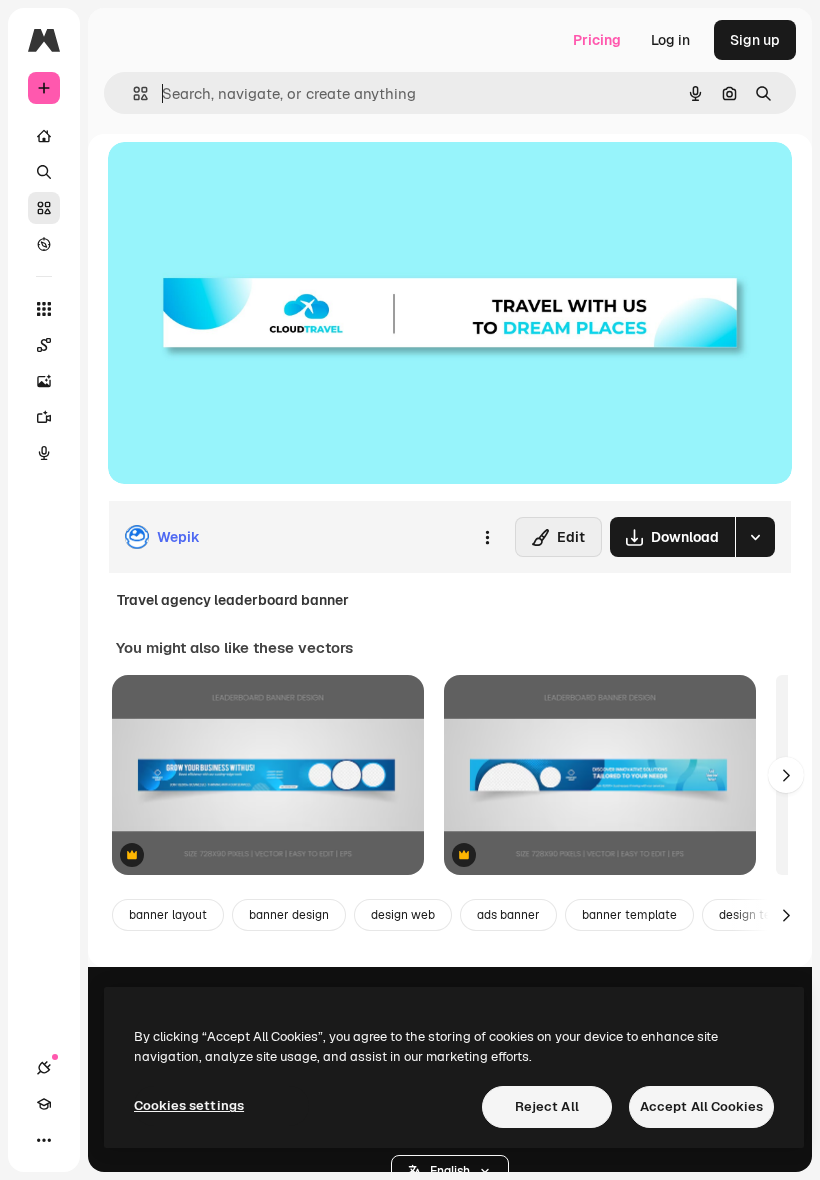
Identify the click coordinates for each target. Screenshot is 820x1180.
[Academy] (44, 1104)
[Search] (44, 172)
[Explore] (44, 244)
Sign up (755, 40)
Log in (670, 40)
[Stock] (44, 208)
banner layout (168, 915)
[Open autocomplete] (132, 93)
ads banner (508, 915)
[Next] (786, 775)
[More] (44, 1140)
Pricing (597, 40)
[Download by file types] (755, 537)
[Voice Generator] (44, 453)
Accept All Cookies (701, 1106)
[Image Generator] (44, 381)
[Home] (44, 136)
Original (236, 179)
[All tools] (44, 309)
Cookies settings (189, 1105)
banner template (629, 915)
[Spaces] (44, 345)
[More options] (487, 537)
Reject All (547, 1106)
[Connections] (44, 1068)
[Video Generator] (44, 417)
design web (403, 915)
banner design (289, 915)
